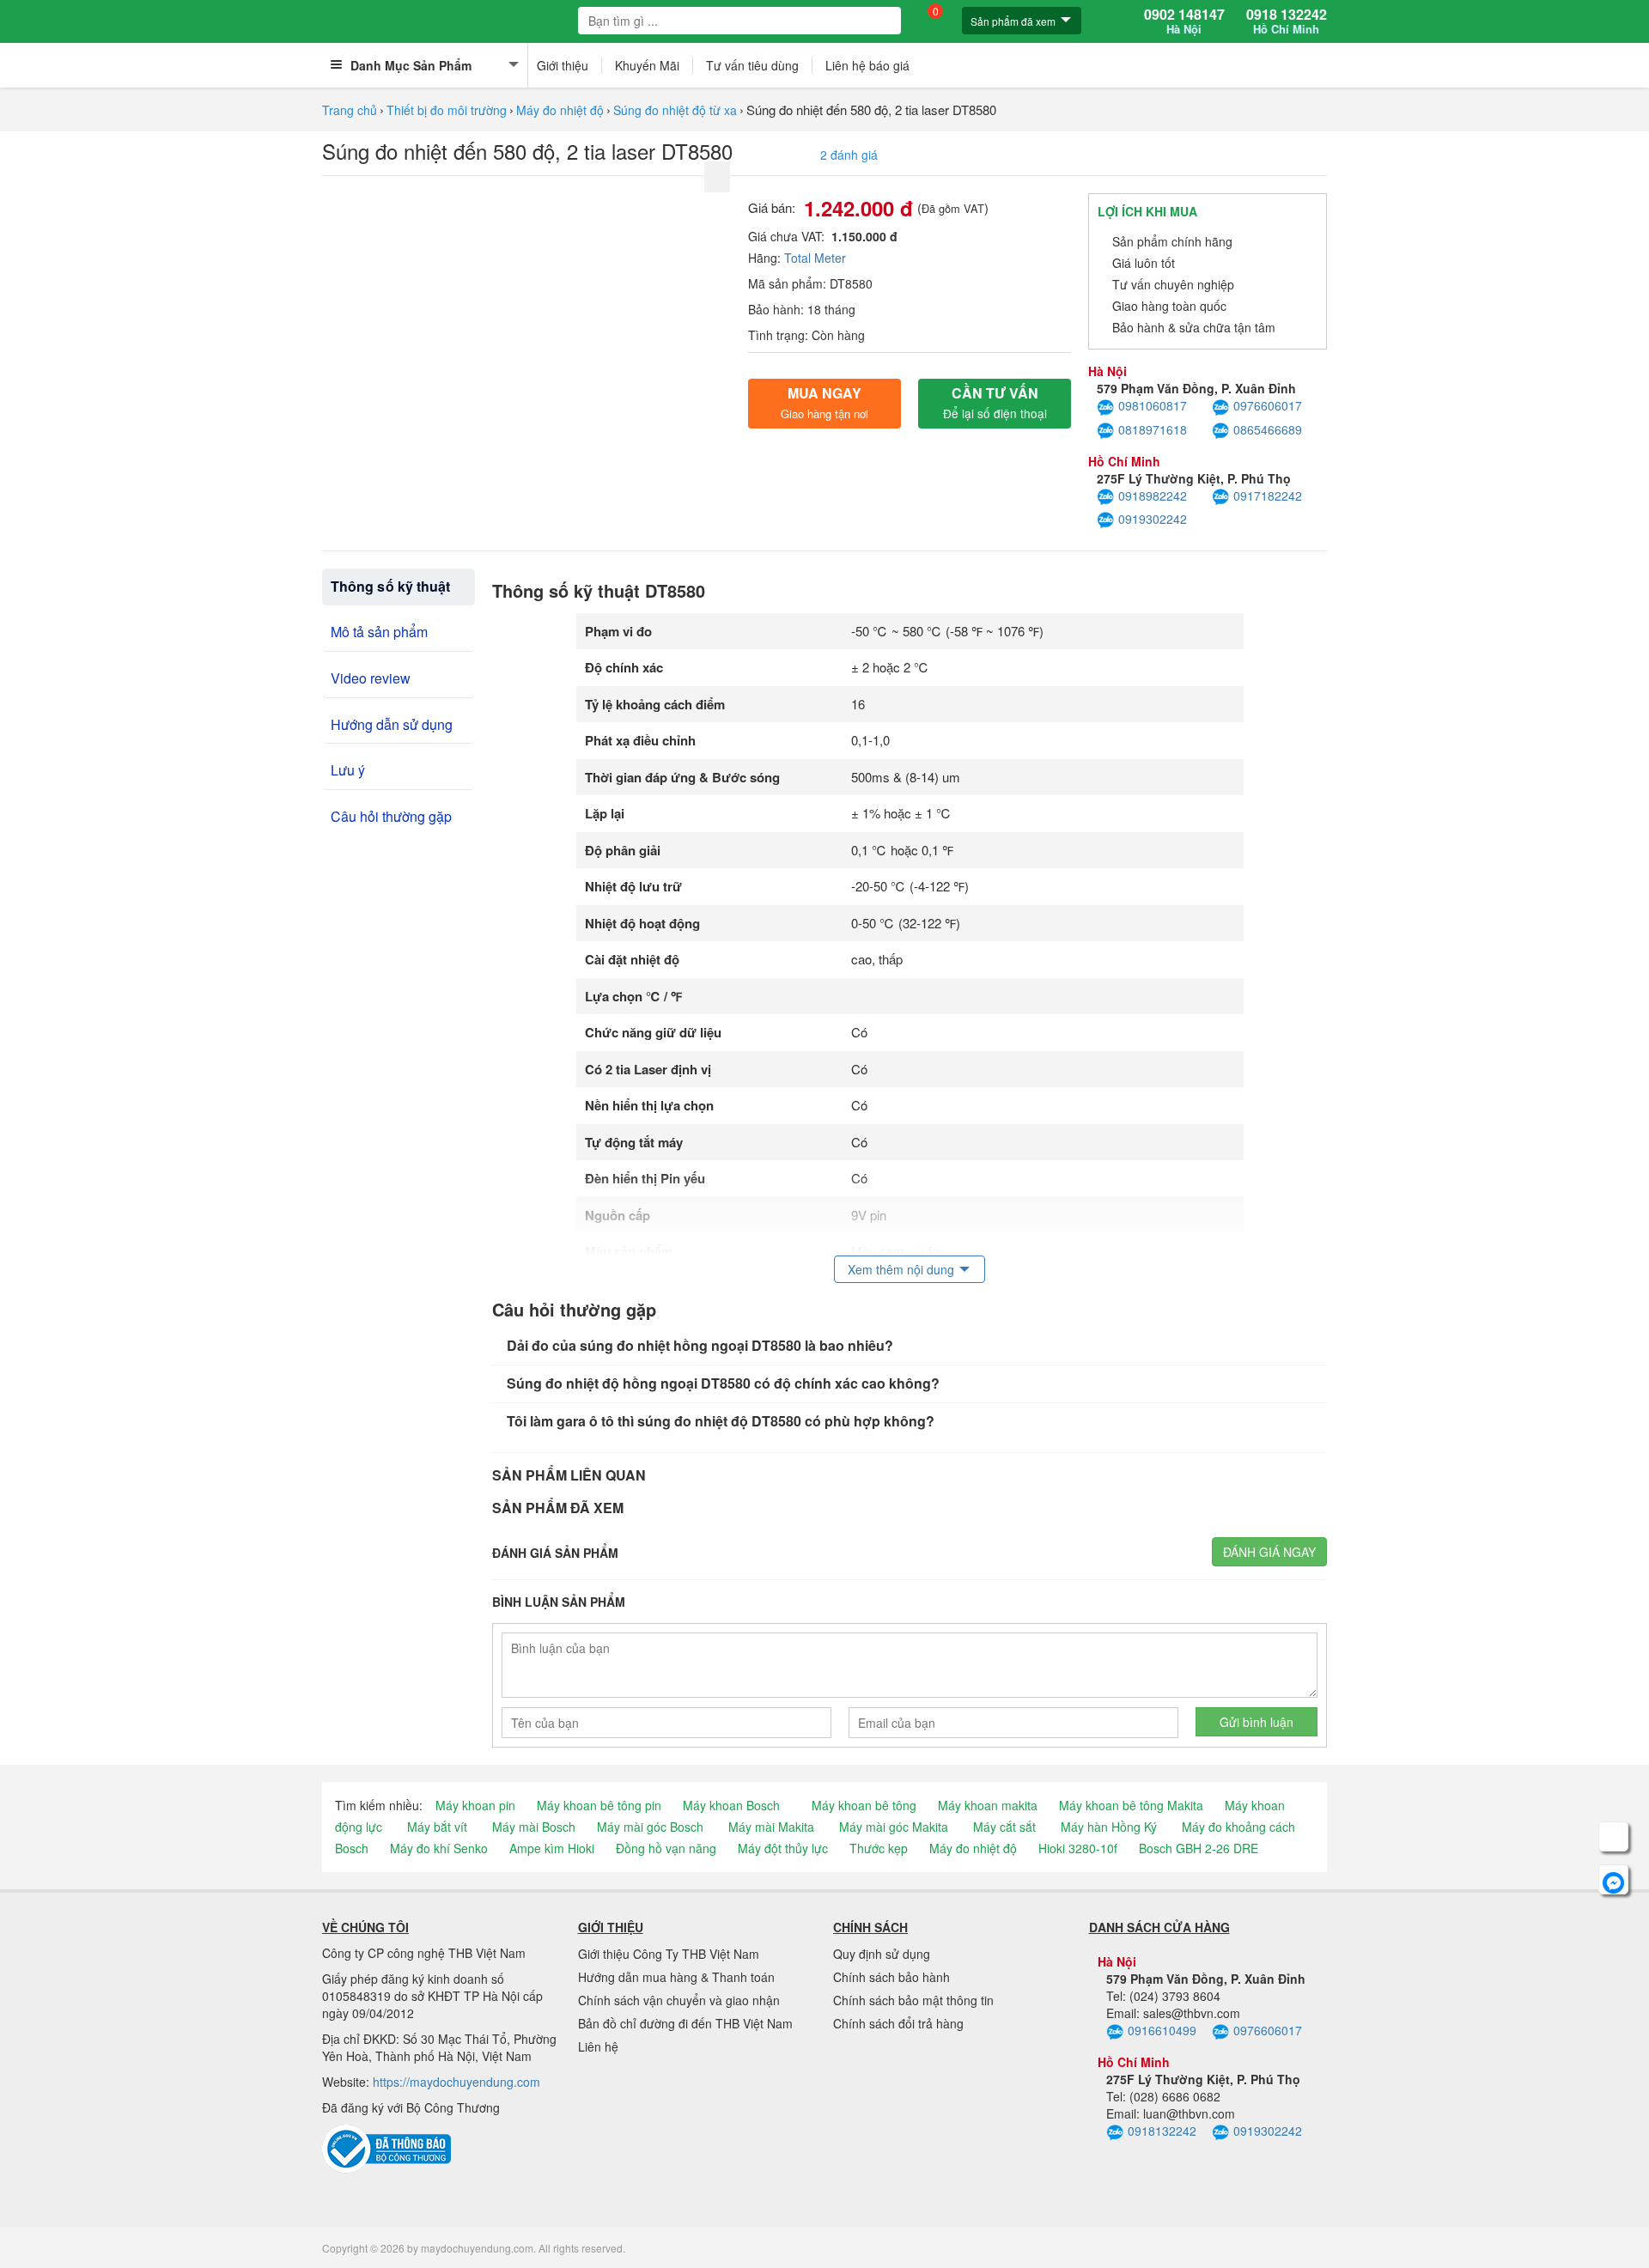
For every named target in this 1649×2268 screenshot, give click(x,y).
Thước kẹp (879, 1848)
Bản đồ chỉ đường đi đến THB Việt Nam (685, 2023)
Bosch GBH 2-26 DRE (1199, 1848)
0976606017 (1268, 405)
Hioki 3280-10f (1078, 1848)
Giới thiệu (563, 65)
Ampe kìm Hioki (552, 1848)
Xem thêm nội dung (901, 1269)
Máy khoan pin (475, 1805)
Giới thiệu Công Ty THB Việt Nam (669, 1954)
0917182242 (1268, 496)
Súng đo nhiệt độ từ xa (675, 110)
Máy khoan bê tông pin (599, 1805)
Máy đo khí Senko (439, 1848)
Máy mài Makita (771, 1827)
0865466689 (1268, 429)
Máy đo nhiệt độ (560, 110)
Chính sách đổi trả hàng (898, 2023)
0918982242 (1153, 496)
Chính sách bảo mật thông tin (913, 2000)
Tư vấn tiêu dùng (752, 65)
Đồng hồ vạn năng (666, 1848)
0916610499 (1162, 2030)
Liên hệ (598, 2046)
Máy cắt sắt (1004, 1827)
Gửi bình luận (1257, 1722)
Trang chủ (350, 110)
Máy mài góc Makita (894, 1827)
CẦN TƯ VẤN (995, 402)
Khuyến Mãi (647, 65)
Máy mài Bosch (534, 1827)
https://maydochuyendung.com (456, 2082)
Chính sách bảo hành (891, 1977)
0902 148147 (1184, 21)
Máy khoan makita (988, 1805)
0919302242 (1153, 519)
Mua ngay (824, 402)
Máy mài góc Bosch (650, 1827)
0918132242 (1162, 2131)
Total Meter (815, 258)
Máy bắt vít (437, 1827)
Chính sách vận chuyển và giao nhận (679, 2000)
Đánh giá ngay (1269, 1552)
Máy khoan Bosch (731, 1805)
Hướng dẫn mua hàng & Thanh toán (676, 1977)
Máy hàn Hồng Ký (1109, 1827)
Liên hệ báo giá (867, 65)
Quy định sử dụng (882, 1954)
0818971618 (1153, 429)
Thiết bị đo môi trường (447, 110)
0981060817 (1153, 405)
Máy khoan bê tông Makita (1131, 1805)
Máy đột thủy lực (783, 1848)
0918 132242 (1287, 21)
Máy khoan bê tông (864, 1805)
